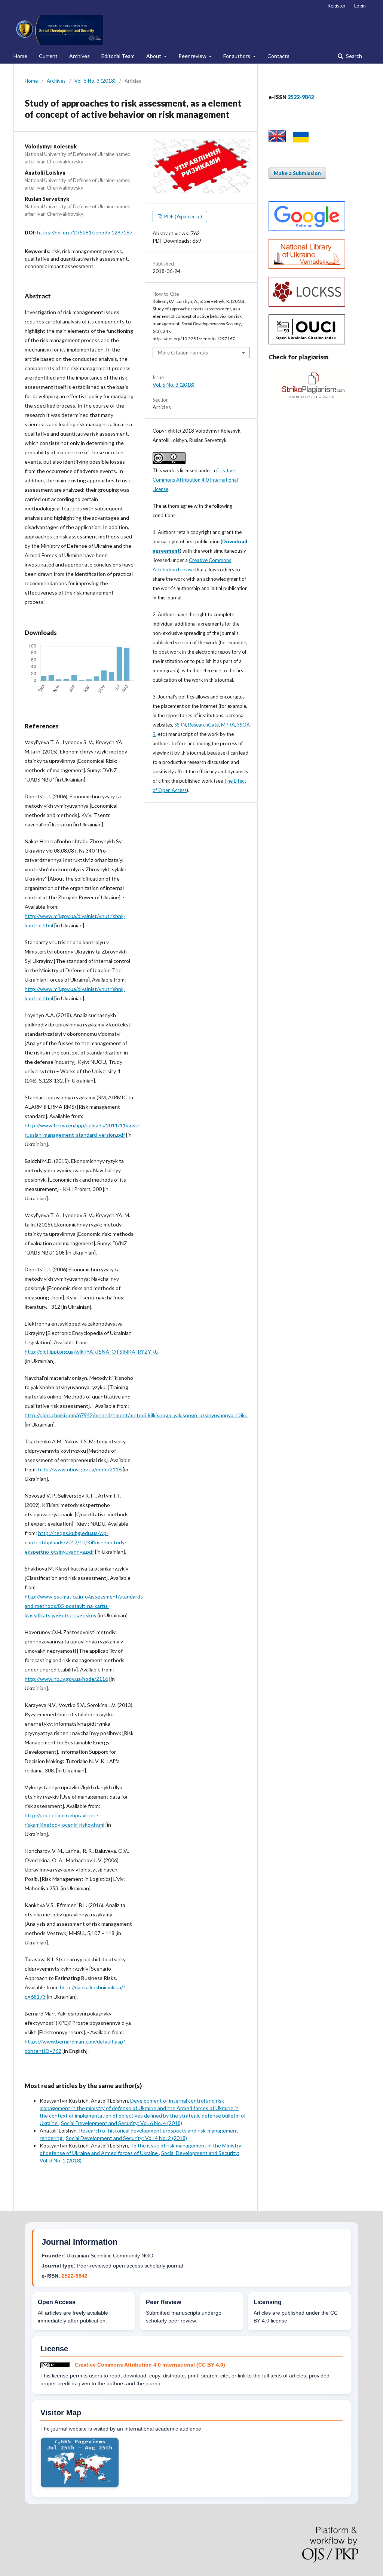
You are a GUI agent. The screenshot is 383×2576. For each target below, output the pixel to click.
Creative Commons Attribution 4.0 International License (195, 480)
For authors (237, 56)
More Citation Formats (183, 353)
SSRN (180, 725)
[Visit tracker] (80, 2486)
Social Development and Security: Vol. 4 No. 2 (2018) (126, 2138)
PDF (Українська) (183, 217)
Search (353, 56)
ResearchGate (203, 725)
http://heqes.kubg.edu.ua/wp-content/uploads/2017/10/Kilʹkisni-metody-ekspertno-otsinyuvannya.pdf (76, 1542)
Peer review (193, 56)
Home (20, 56)
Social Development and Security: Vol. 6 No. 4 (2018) (122, 2123)
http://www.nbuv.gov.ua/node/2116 (80, 1469)
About (154, 56)
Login (360, 6)
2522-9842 (75, 2276)
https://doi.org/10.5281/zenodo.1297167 (85, 232)
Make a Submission (297, 173)
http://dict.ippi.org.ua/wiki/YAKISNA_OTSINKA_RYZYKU (92, 1352)
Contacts (278, 56)
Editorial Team (118, 56)
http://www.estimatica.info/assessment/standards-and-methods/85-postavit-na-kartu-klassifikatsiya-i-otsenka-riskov (85, 1606)
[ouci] (307, 342)
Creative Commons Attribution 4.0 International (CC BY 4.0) (150, 2365)
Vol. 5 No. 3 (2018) (95, 81)
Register (337, 6)
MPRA (228, 725)
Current (48, 56)
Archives (79, 56)
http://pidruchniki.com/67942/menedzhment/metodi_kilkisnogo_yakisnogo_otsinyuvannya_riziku (136, 1415)
